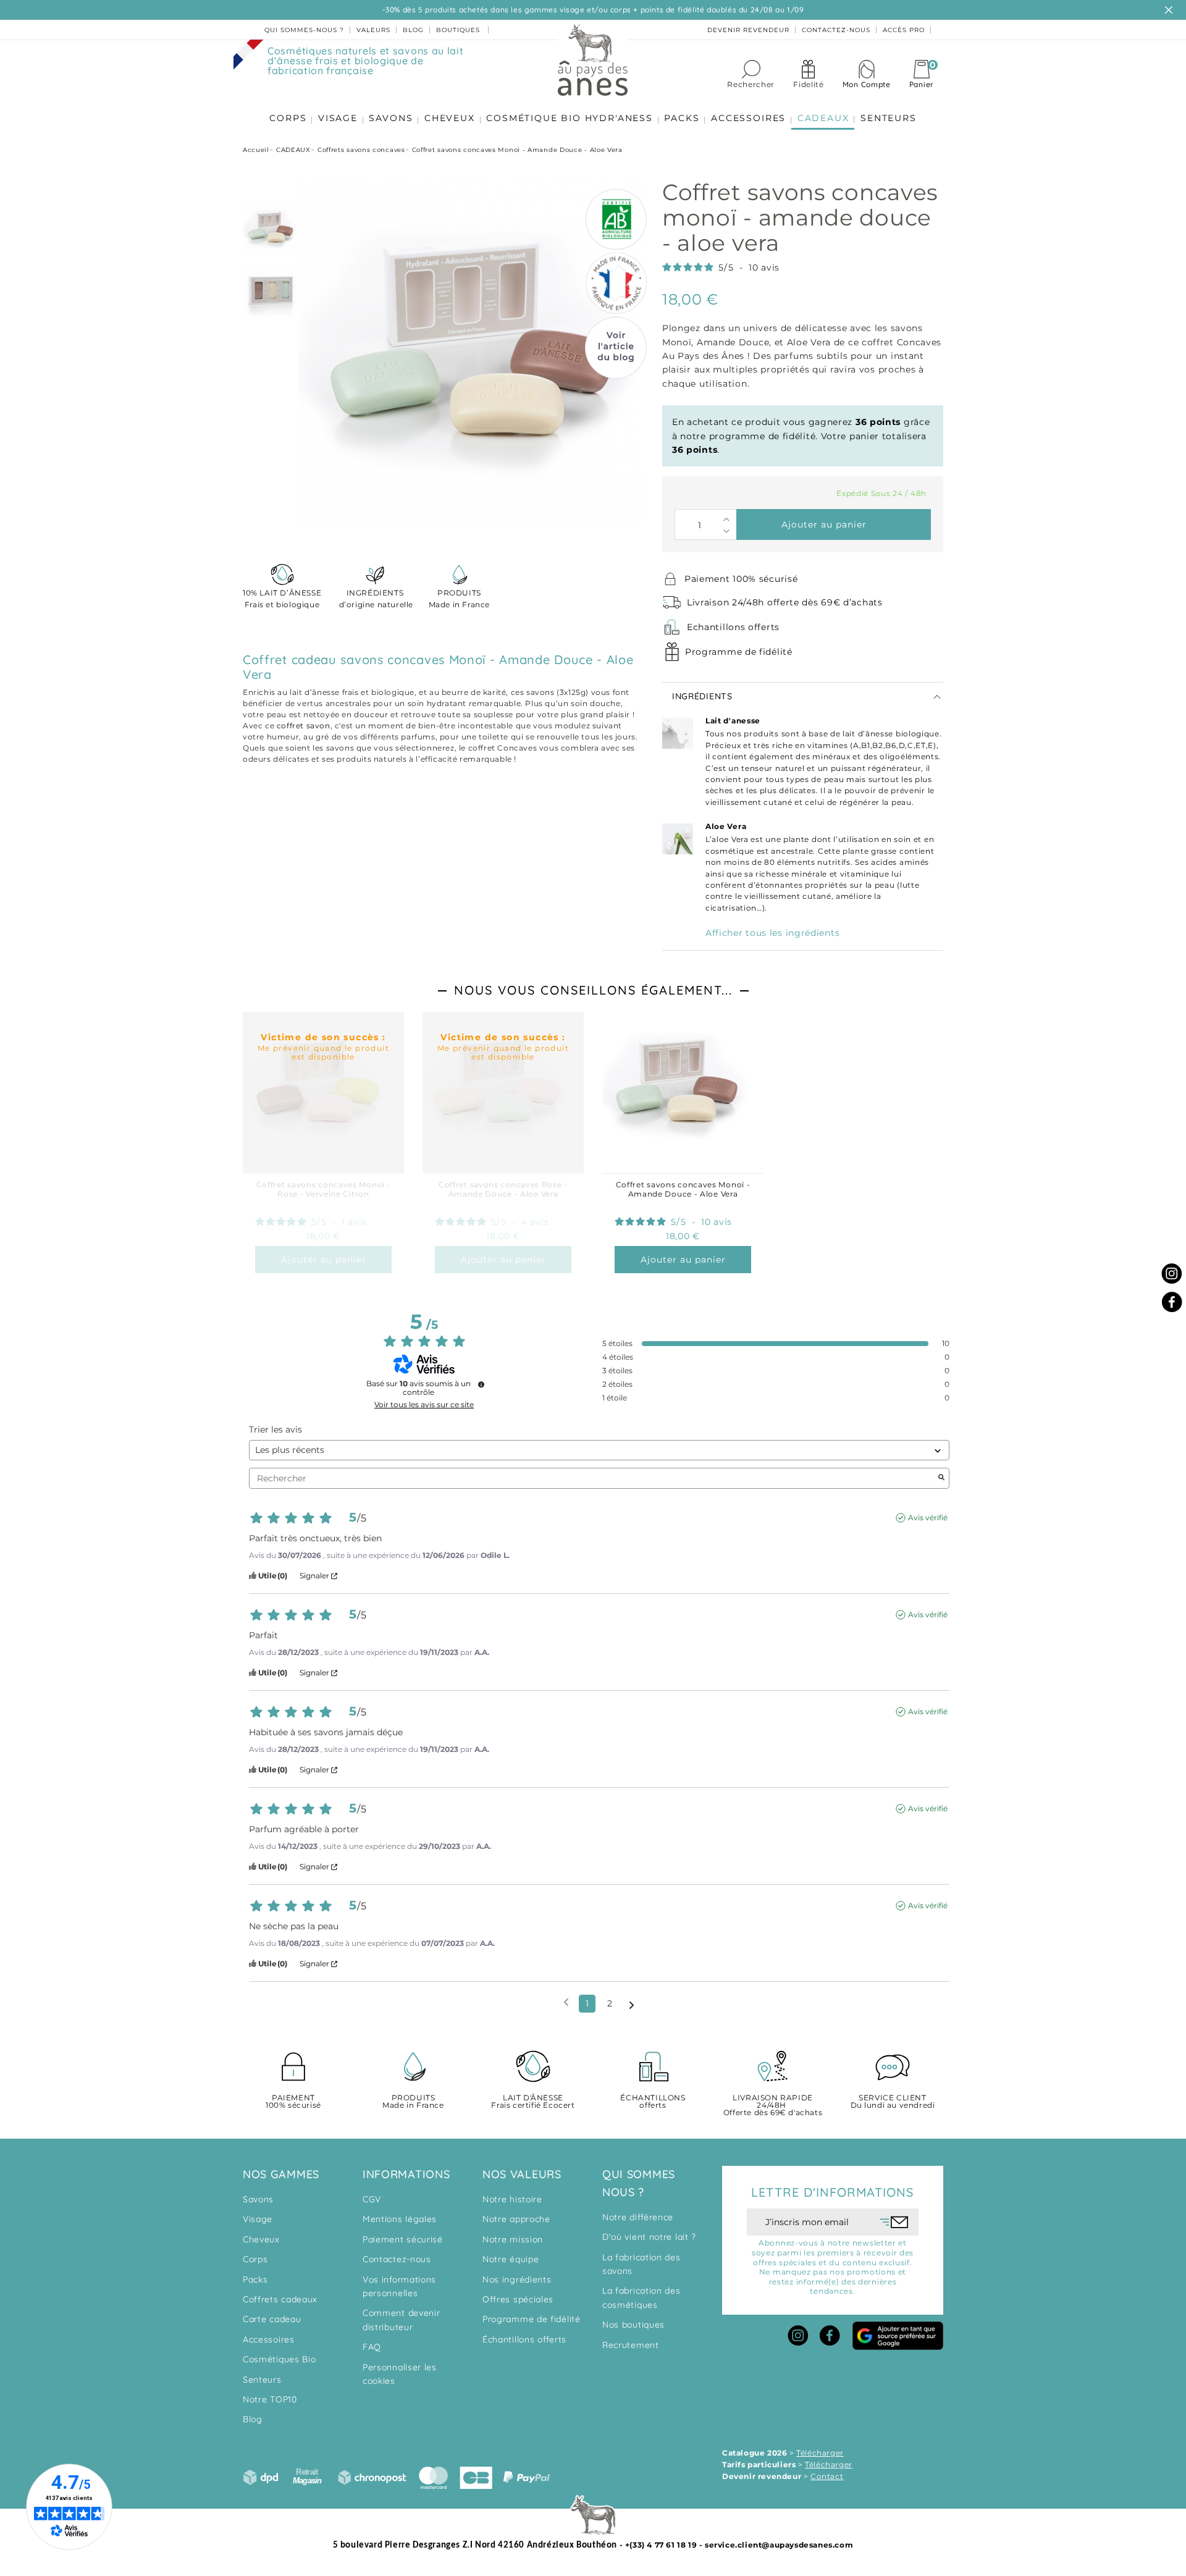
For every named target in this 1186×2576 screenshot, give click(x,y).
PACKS (682, 118)
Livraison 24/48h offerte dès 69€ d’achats (785, 602)
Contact (827, 2476)
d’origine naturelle (375, 599)
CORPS (288, 118)
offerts (653, 2102)
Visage (258, 2219)
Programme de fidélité (739, 652)
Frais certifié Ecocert (533, 2102)
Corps (255, 2259)
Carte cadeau (272, 2319)
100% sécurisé (293, 2102)
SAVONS (391, 118)
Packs (255, 2279)
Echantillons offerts (733, 627)
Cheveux (261, 2239)
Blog (253, 2419)
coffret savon (304, 726)
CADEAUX (823, 118)
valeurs (373, 30)
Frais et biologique (282, 599)
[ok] (894, 2222)
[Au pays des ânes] (593, 59)
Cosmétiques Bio (280, 2359)
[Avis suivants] (632, 2004)
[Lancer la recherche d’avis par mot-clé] (941, 1478)
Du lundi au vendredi (893, 2102)
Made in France (459, 599)
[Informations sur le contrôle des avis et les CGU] (481, 1384)
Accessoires (269, 2339)
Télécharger (820, 2453)
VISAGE (338, 118)
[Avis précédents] (566, 2002)
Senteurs (262, 2380)
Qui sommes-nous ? (304, 30)
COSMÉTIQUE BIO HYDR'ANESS (570, 118)
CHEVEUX (450, 118)
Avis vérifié (928, 1517)
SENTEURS (888, 118)
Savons (258, 2199)
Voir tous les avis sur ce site (424, 1405)
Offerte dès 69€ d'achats (773, 2106)
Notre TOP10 (270, 2399)
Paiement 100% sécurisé (741, 579)
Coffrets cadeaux (280, 2299)
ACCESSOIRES (748, 118)
